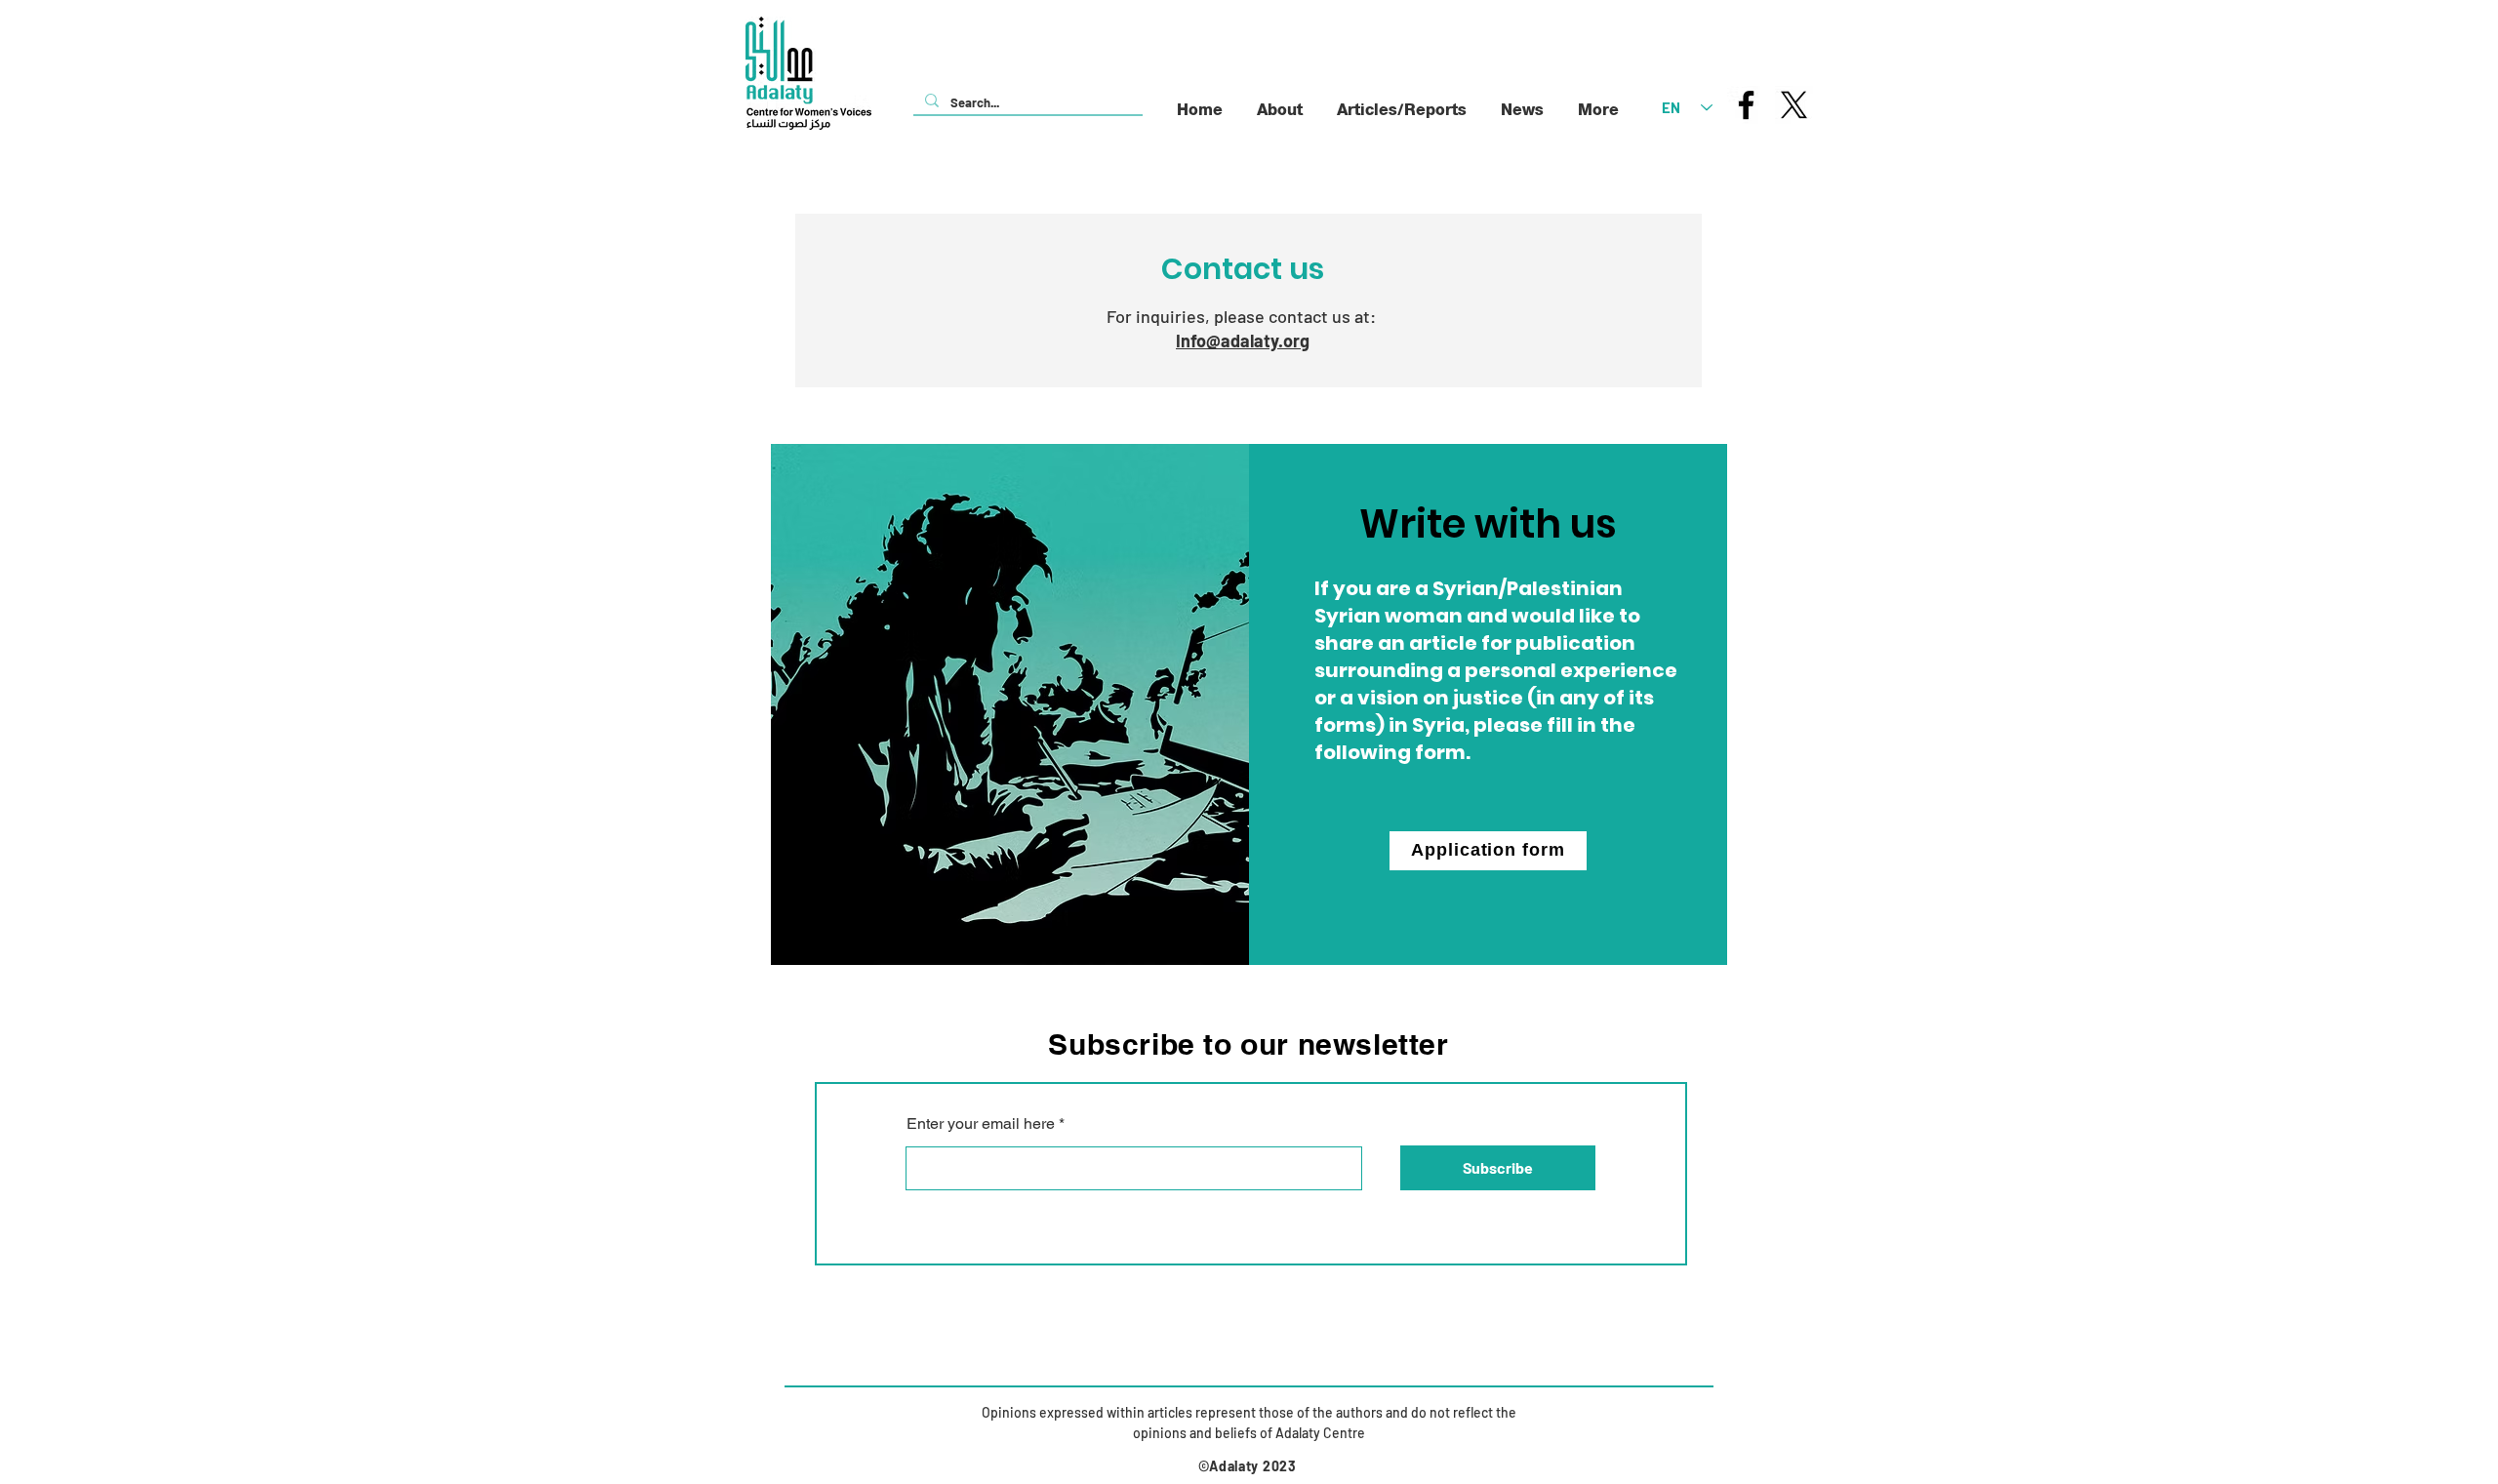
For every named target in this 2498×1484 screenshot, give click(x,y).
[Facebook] (1746, 105)
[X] (1794, 105)
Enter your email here (981, 1124)
